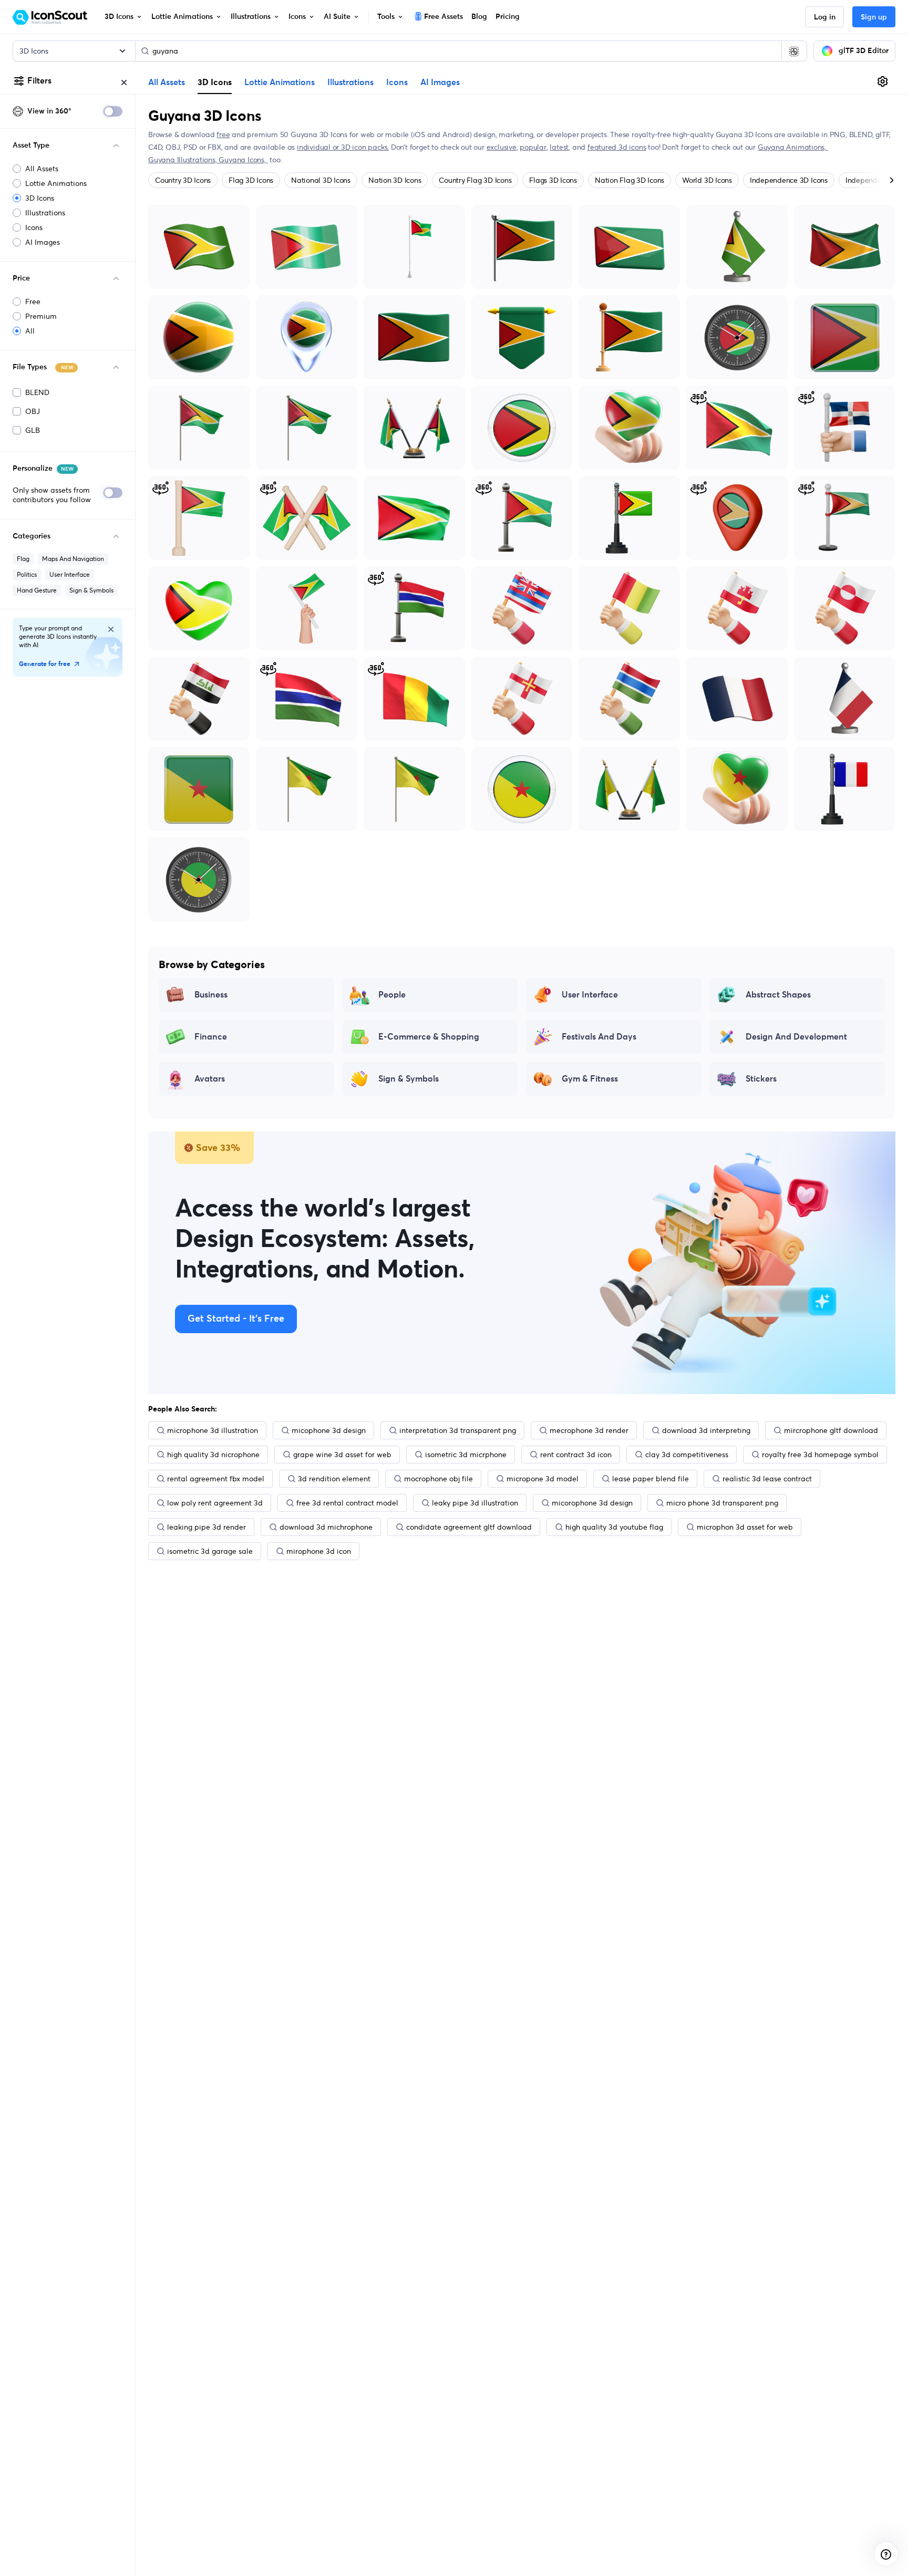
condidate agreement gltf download (469, 1527)
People (392, 995)
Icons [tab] (397, 82)
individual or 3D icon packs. (343, 147)
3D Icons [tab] (215, 82)
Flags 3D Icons (553, 180)
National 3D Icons (321, 180)
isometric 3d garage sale (210, 1551)
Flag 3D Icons (251, 180)
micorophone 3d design (592, 1503)
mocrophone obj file (438, 1479)
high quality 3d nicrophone (213, 1455)
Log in (825, 17)
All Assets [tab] (167, 82)
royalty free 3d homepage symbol (820, 1455)
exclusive (502, 147)
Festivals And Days (599, 1037)
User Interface (70, 574)
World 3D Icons (707, 180)
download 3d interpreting (706, 1430)
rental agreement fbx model (216, 1479)
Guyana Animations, (793, 147)
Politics (27, 574)
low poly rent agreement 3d (215, 1503)
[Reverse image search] (794, 51)
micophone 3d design (329, 1430)
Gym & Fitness (590, 1079)
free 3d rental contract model (347, 1503)
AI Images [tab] (440, 82)
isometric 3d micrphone (466, 1455)
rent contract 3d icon (576, 1455)
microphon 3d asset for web (745, 1527)
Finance (211, 1037)
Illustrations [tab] (350, 82)
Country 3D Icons (183, 180)
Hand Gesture (37, 590)
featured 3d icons (617, 147)
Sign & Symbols (91, 590)
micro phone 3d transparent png (722, 1503)
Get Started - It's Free (236, 1319)
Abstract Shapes (778, 995)
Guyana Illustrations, (183, 160)
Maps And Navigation (73, 559)
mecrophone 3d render (589, 1430)
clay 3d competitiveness (687, 1455)
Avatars (210, 1079)
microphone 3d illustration (213, 1430)
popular (533, 147)
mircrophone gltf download (831, 1430)
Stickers (761, 1079)
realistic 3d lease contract (767, 1479)
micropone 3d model (543, 1479)
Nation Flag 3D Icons (630, 180)
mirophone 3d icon (319, 1551)
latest (559, 147)
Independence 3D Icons (789, 180)
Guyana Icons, (243, 160)
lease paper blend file (651, 1479)
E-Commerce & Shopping (429, 1037)
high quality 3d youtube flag (614, 1527)
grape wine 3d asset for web (342, 1455)
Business (211, 995)
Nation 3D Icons (395, 180)
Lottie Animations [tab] (280, 82)
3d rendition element (334, 1479)
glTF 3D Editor (864, 51)
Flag (23, 559)
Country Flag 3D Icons (475, 180)
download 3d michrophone (326, 1527)
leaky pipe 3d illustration (475, 1503)
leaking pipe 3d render (207, 1527)
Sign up (874, 17)
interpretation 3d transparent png (458, 1430)
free (223, 134)
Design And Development (796, 1037)
